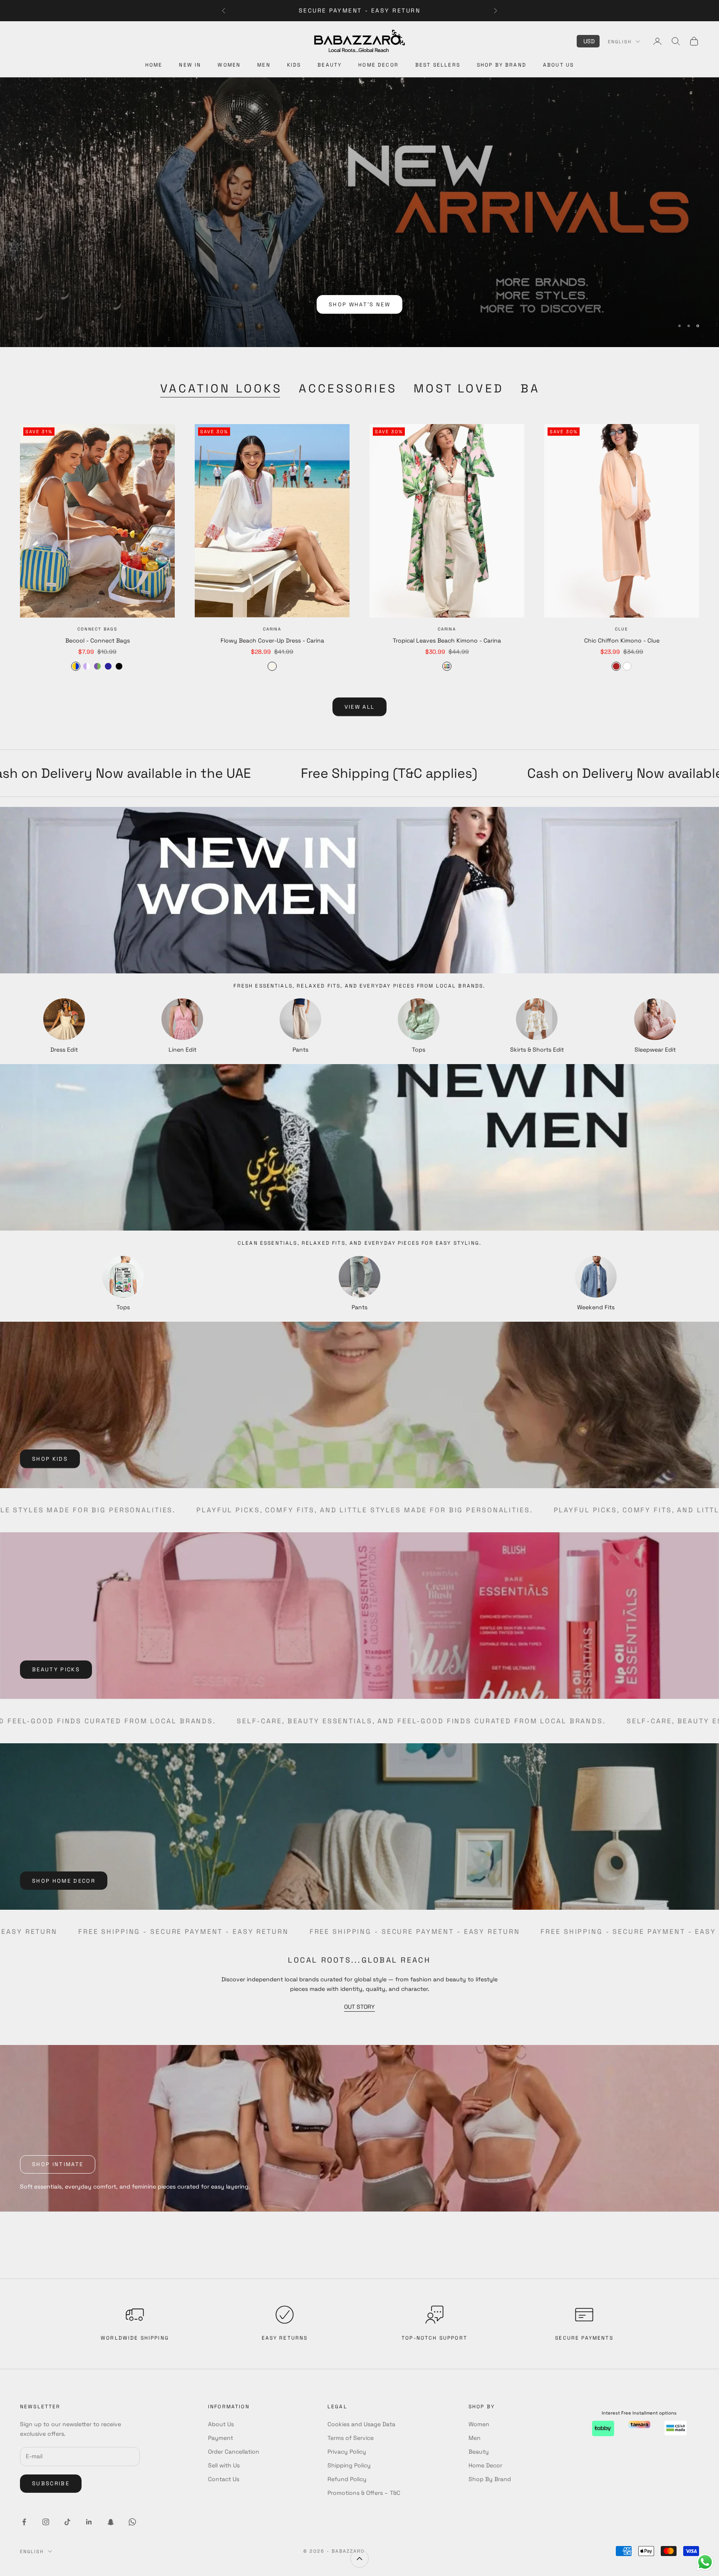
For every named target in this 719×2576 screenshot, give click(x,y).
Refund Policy (347, 2479)
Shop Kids (50, 1459)
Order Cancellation (234, 2452)
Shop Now (360, 311)
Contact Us (224, 2479)
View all (360, 707)
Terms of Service (351, 2438)
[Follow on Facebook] (24, 2522)
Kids (294, 65)
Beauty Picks (56, 1669)
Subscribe (51, 2483)
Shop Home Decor (64, 1881)
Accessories (348, 388)
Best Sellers (438, 65)
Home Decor (378, 65)
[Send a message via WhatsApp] (705, 2562)
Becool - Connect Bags (98, 640)
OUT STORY (359, 2007)
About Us (558, 65)
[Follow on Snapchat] (111, 2522)
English (620, 42)
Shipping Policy (349, 2465)
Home (154, 65)
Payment (221, 2438)
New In (190, 65)
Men (264, 65)
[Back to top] (359, 2559)
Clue (621, 629)
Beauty (330, 65)
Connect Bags (97, 629)
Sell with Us (224, 2465)
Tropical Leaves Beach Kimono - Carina (447, 640)
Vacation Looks (221, 388)
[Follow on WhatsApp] (132, 2522)
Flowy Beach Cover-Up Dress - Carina (272, 640)
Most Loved (459, 388)
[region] (359, 212)
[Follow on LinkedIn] (89, 2522)
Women (229, 65)
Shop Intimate (58, 2164)
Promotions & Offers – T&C (364, 2493)
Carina (272, 629)
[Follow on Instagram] (46, 2522)
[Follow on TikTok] (67, 2522)
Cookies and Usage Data (361, 2424)
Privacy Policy (347, 2452)
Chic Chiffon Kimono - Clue (622, 640)
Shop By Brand (502, 65)
